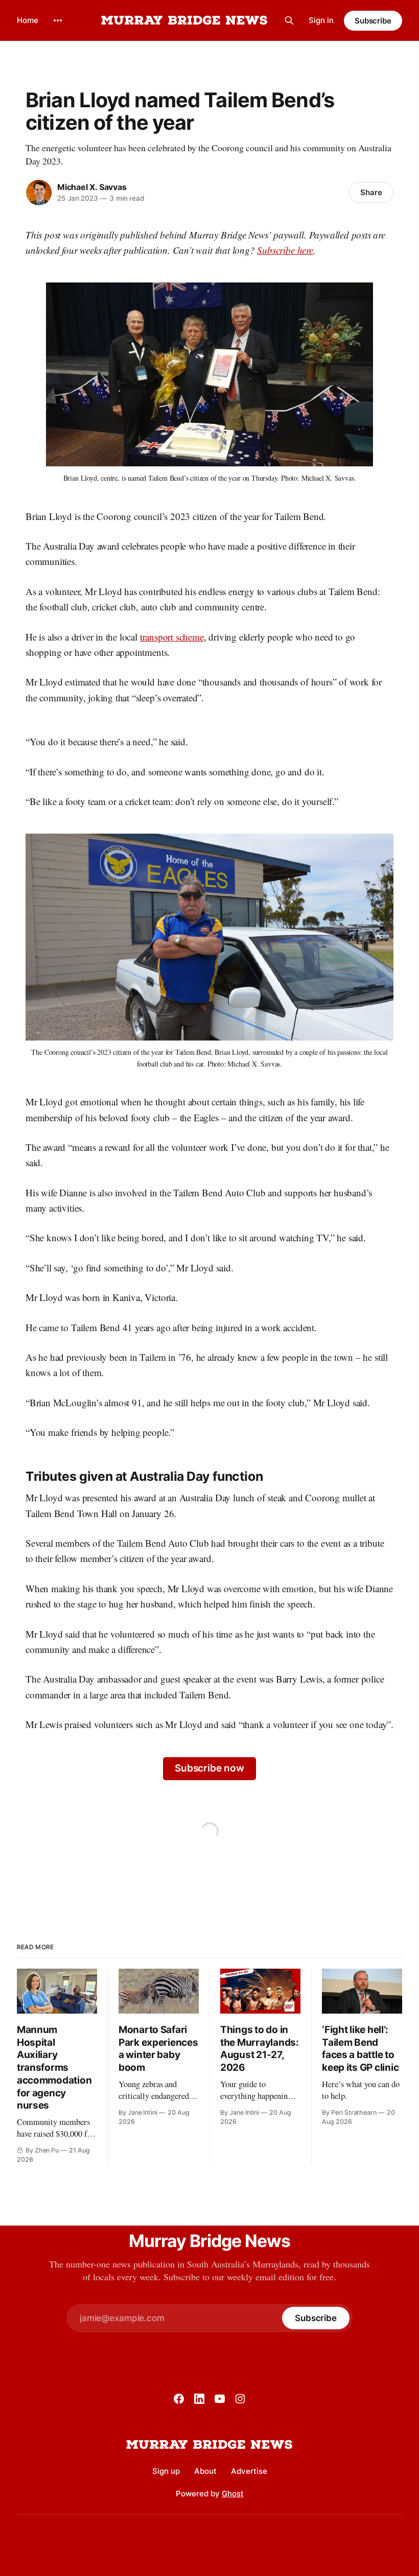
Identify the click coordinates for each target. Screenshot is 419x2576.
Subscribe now (209, 1768)
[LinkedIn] (199, 2399)
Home (28, 20)
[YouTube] (220, 2399)
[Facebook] (179, 2399)
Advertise (249, 2471)
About (205, 2471)
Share (371, 192)
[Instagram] (240, 2399)
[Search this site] (289, 20)
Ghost (233, 2494)
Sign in (321, 20)
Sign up (166, 2471)
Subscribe (373, 21)
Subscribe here (285, 250)
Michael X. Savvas (92, 187)
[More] (58, 20)
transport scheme (172, 637)
